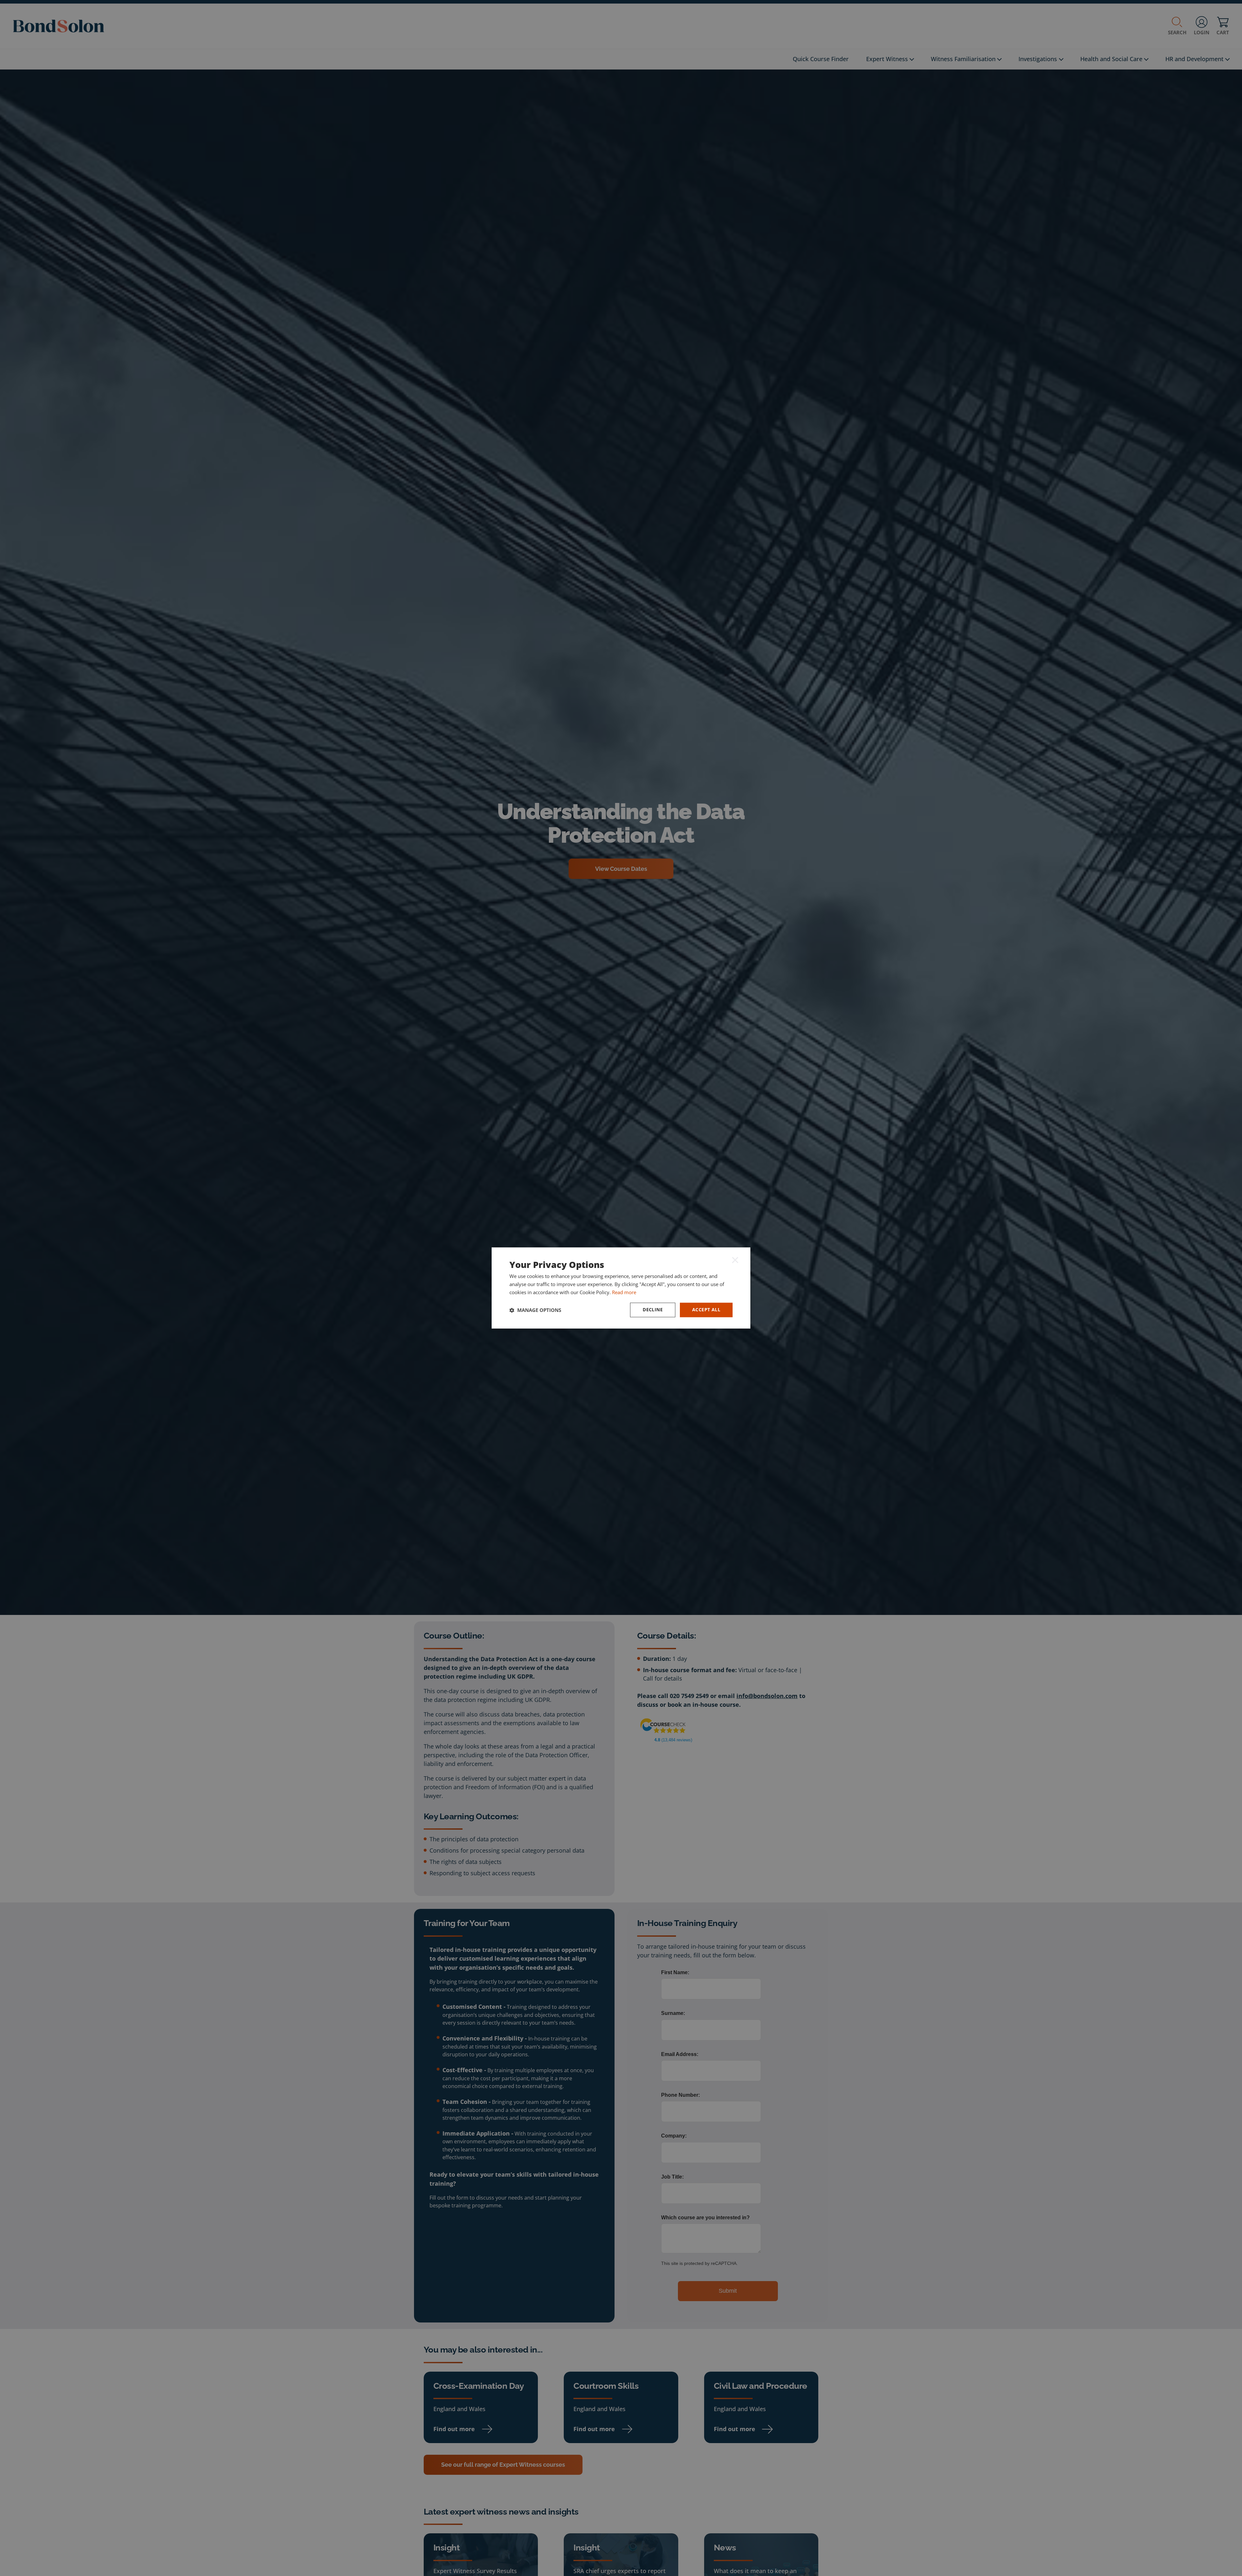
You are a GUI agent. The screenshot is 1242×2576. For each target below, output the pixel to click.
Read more (624, 1292)
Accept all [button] (706, 1310)
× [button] (735, 1260)
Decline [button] (653, 1310)
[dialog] (621, 1288)
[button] (535, 1310)
